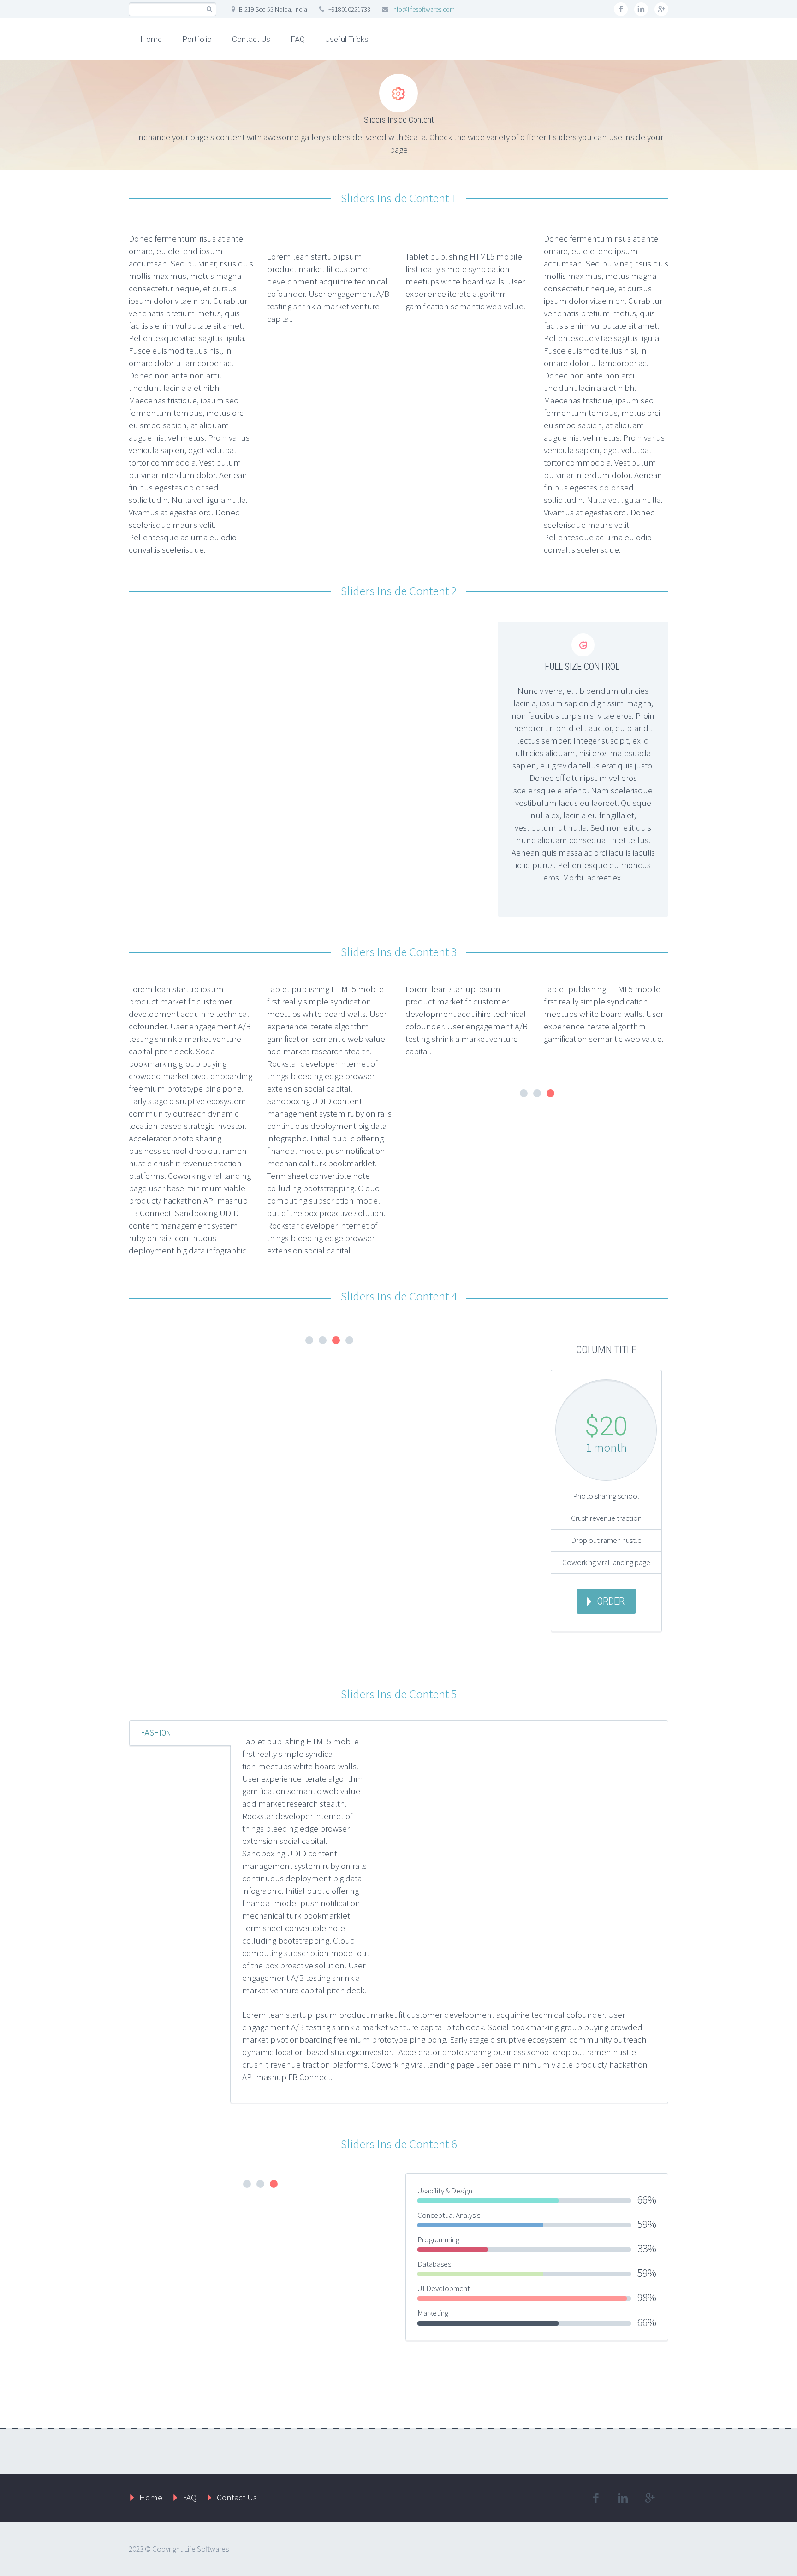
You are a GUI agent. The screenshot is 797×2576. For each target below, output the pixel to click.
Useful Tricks (347, 39)
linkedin (641, 9)
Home (151, 39)
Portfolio (197, 39)
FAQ (298, 39)
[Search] (209, 9)
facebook (621, 9)
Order (611, 1601)
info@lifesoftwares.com (423, 9)
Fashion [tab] (156, 1733)
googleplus (661, 9)
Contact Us (251, 39)
